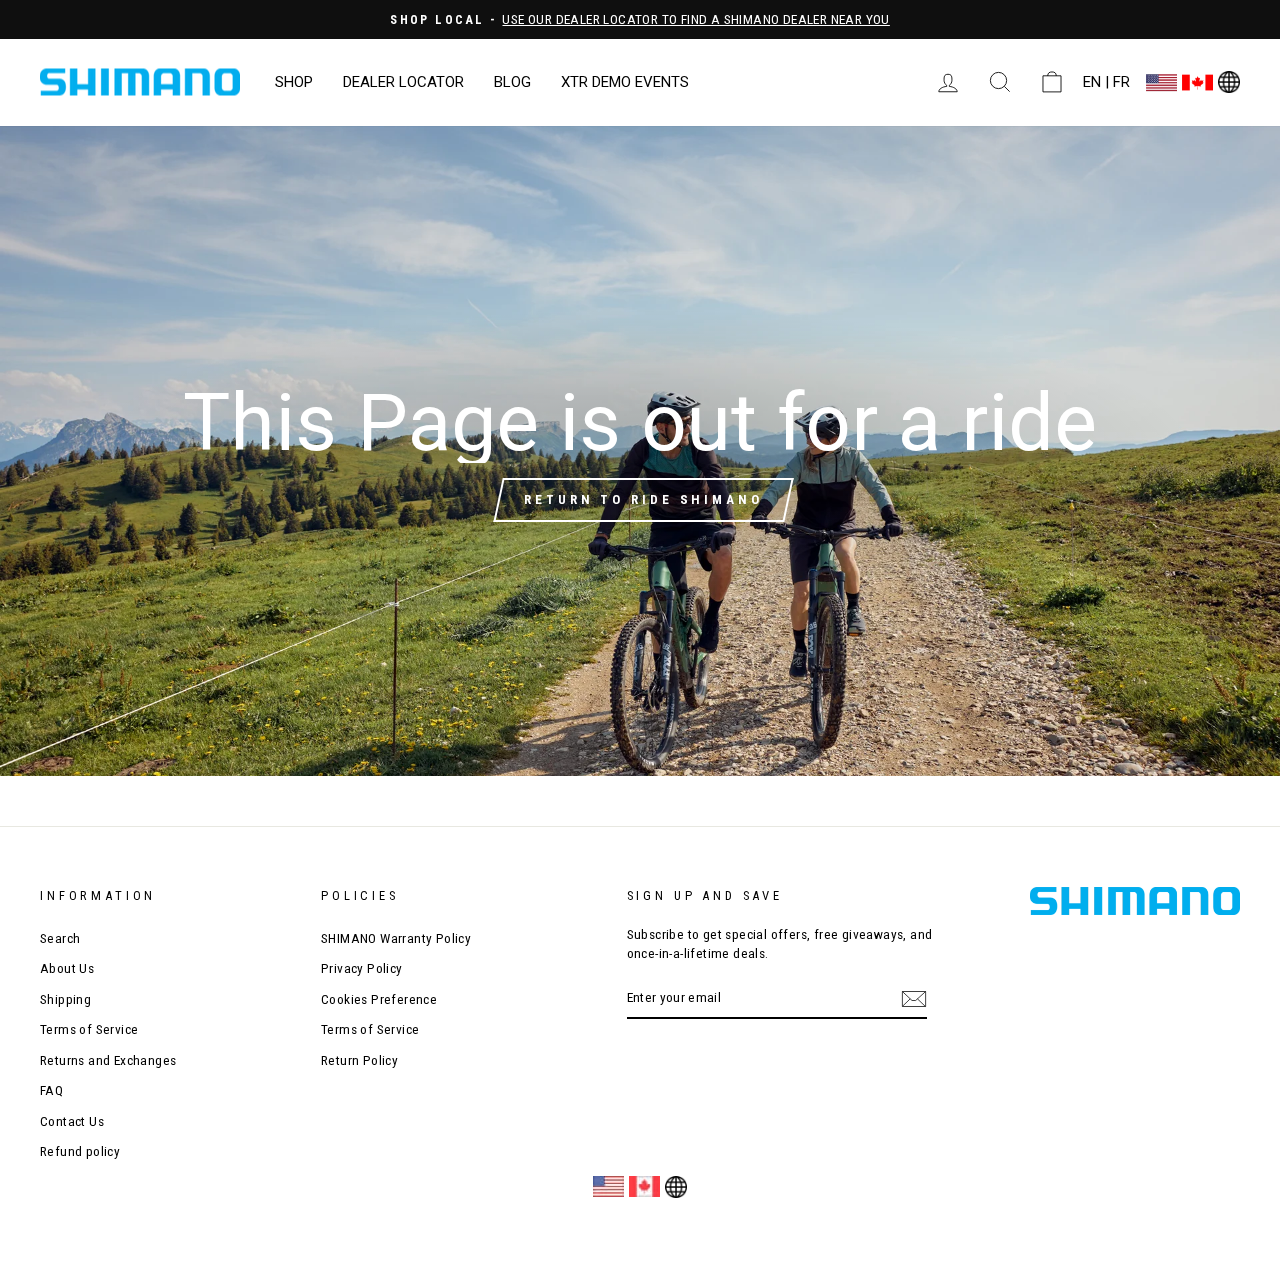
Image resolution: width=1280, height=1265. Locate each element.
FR (1121, 82)
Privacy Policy (362, 968)
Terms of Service (89, 1029)
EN (1092, 82)
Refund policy (80, 1151)
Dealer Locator (403, 82)
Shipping (65, 999)
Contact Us (72, 1121)
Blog (512, 82)
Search (60, 938)
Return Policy (359, 1060)
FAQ (51, 1090)
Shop (294, 82)
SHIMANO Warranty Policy (396, 938)
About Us (67, 968)
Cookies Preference (379, 999)
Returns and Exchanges (108, 1060)
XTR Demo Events (625, 82)
